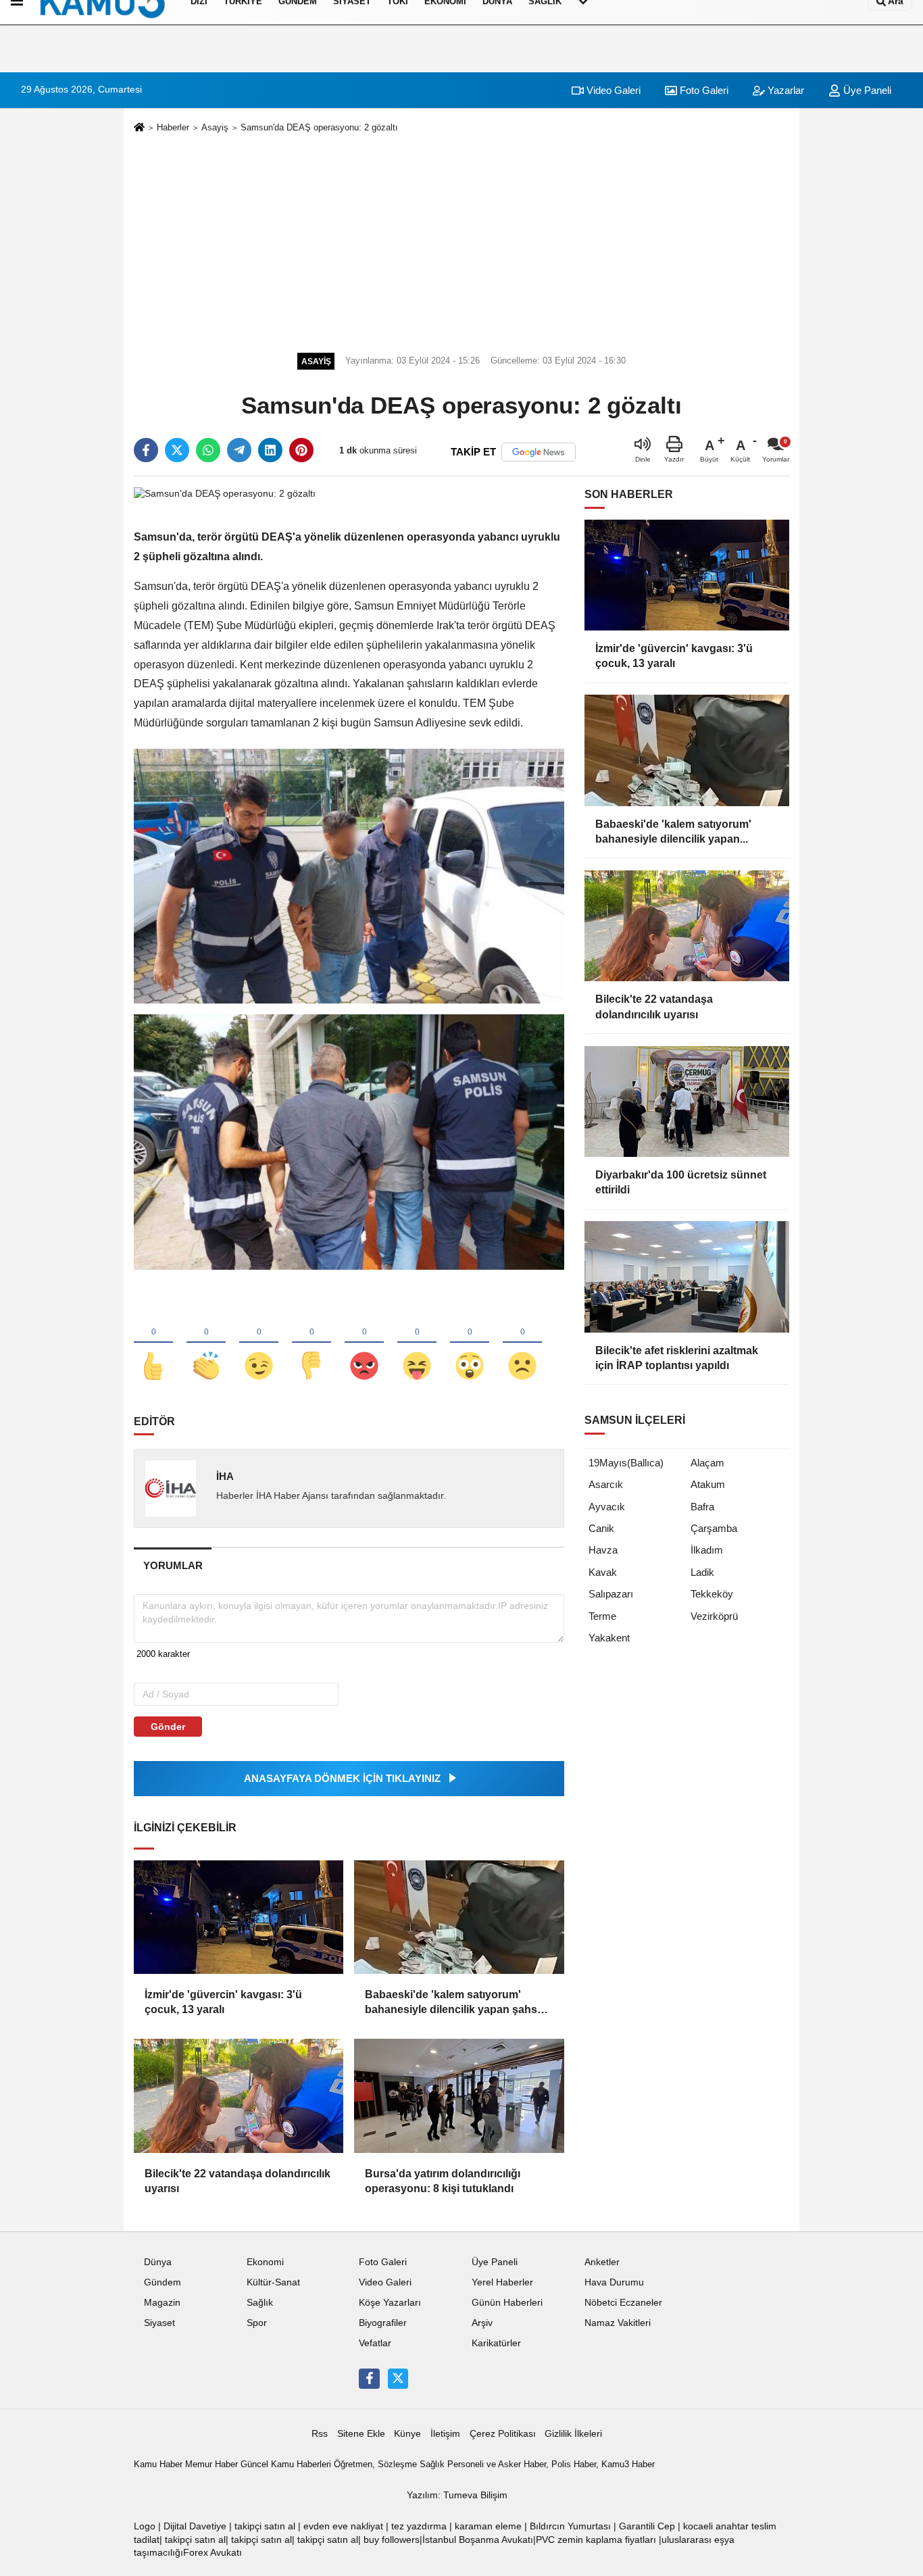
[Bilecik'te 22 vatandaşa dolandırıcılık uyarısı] (239, 2096)
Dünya (158, 2262)
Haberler (173, 127)
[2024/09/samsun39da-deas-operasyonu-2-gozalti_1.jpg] (349, 1141)
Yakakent (609, 1638)
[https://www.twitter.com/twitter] (398, 2379)
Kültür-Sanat (273, 2282)
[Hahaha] (417, 1343)
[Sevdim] (259, 1343)
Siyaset (159, 2323)
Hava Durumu (614, 2282)
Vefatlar (375, 2343)
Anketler (602, 2262)
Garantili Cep (647, 2526)
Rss (320, 2434)
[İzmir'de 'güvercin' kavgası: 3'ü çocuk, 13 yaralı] (239, 1917)
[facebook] (146, 450)
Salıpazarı (611, 1594)
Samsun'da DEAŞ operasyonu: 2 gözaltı (319, 127)
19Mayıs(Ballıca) (626, 1463)
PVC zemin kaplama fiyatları (596, 2540)
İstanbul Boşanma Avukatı (478, 2540)
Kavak (603, 1572)
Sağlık (260, 2303)
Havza (603, 1550)
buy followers (392, 2540)
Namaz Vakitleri (618, 2323)
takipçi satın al (265, 2526)
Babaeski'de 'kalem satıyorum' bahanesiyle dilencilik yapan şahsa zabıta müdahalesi (454, 2003)
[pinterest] (301, 450)
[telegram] (239, 450)
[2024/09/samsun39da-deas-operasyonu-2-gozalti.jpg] (349, 875)
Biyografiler (383, 2323)
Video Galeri (612, 90)
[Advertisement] (461, 241)
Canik (601, 1528)
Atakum (708, 1484)
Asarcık (606, 1484)
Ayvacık (607, 1507)
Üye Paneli (866, 90)
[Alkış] (206, 1343)
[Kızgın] (364, 1343)
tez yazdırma (419, 2526)
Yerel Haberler (502, 2282)
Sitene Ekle (361, 2434)
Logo (145, 2526)
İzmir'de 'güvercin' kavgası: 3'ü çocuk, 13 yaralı (223, 2002)
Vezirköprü (714, 1616)
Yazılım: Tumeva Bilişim (457, 2495)
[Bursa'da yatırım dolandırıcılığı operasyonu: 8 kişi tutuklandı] (459, 2096)
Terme (602, 1616)
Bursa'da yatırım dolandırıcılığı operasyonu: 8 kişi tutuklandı (443, 2181)
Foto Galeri (703, 90)
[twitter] (177, 450)
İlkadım (707, 1550)
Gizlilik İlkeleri (573, 2434)
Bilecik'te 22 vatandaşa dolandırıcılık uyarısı (238, 2181)
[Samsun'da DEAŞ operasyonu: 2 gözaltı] (225, 494)
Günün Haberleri (507, 2303)
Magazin (162, 2303)
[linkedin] (270, 450)
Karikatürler (496, 2343)
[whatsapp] (208, 450)
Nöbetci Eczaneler (623, 2303)
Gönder (168, 1727)
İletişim (445, 2434)
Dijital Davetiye (195, 2526)
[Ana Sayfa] (139, 128)
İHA (225, 1476)
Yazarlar (784, 90)
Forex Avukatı (213, 2553)
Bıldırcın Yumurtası (570, 2526)
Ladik (702, 1572)
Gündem (163, 2282)
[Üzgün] (522, 1343)
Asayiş (215, 127)
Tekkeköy (712, 1594)
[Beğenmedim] (311, 1343)
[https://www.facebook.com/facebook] (369, 2379)
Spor (257, 2323)
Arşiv (482, 2323)
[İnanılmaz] (470, 1343)
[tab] (173, 1565)
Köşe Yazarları (390, 2303)
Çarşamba (714, 1528)
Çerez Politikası (503, 2434)
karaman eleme (488, 2526)
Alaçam (707, 1463)
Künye (407, 2434)
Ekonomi (265, 2262)
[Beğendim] (153, 1343)
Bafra (702, 1507)
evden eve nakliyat (343, 2526)
